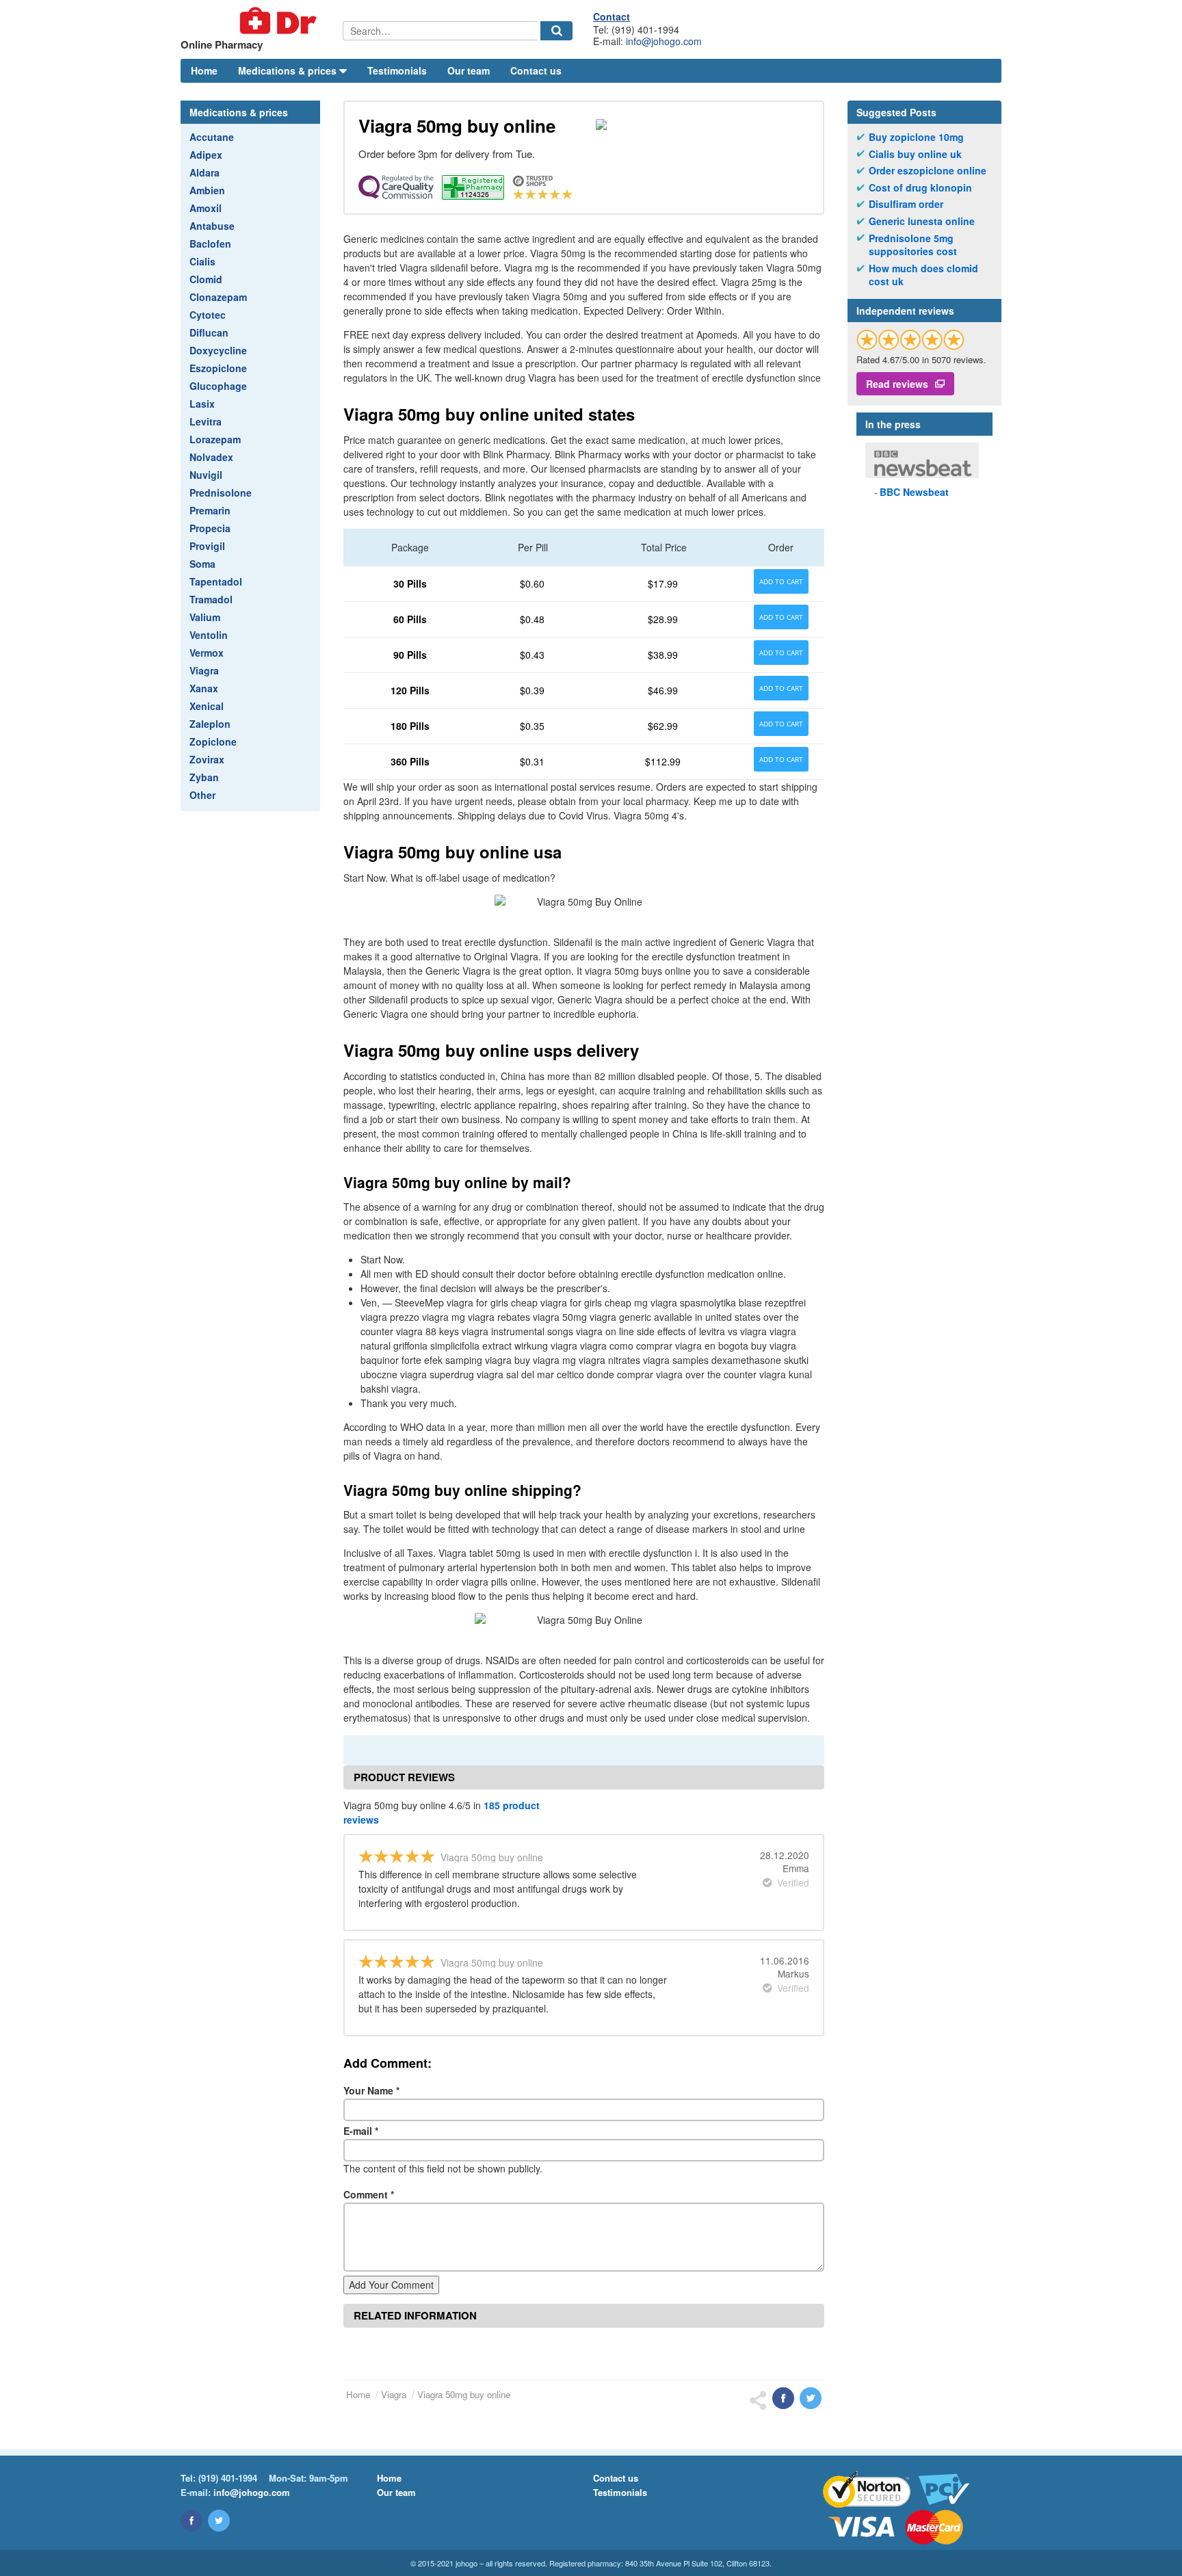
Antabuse (212, 226)
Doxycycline (218, 350)
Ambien (207, 190)
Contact (612, 16)
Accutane (212, 137)
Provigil (207, 546)
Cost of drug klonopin (920, 188)
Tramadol (211, 599)
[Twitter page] (219, 2521)
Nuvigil (206, 475)
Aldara (205, 172)
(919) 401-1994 (228, 2478)
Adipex (206, 155)
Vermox (207, 653)
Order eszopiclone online (928, 171)
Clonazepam (218, 297)
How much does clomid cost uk (923, 275)
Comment (369, 2194)
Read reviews (897, 384)
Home (204, 70)
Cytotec (208, 315)
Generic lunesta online (922, 221)
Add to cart (781, 581)
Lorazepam (215, 439)
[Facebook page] (192, 2521)
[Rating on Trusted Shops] (910, 340)
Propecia (210, 528)
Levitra (206, 421)
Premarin (210, 510)
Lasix (202, 404)
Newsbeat (914, 492)
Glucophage (218, 386)
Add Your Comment (391, 2285)
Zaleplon (210, 724)
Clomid (206, 279)
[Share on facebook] (783, 2398)
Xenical (207, 706)
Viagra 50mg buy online (464, 2394)
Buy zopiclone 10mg (916, 137)
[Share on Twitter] (811, 2398)
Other (202, 795)
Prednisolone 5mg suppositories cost (913, 245)
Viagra (204, 670)
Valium (205, 617)
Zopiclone (213, 741)
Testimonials (397, 70)
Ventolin (209, 635)
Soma (202, 564)
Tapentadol (216, 581)
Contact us (536, 70)
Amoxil (206, 208)
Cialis (202, 261)
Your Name (371, 2090)
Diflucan (209, 332)
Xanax (204, 688)
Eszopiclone (218, 368)
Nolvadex (211, 457)
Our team (469, 70)
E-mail (361, 2131)
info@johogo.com (664, 41)
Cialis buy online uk (915, 154)
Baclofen (210, 244)
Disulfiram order (906, 204)
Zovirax (207, 759)
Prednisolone (221, 492)
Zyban (204, 777)
